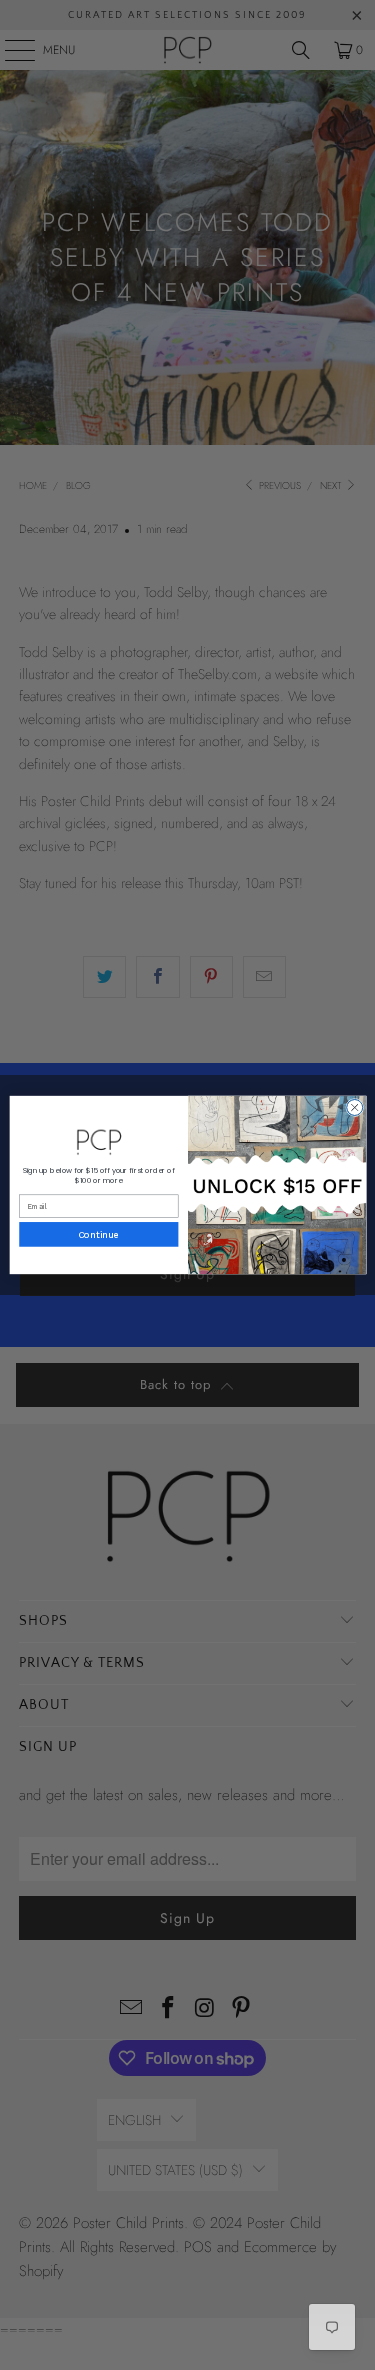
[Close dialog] (354, 1107)
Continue (98, 1234)
